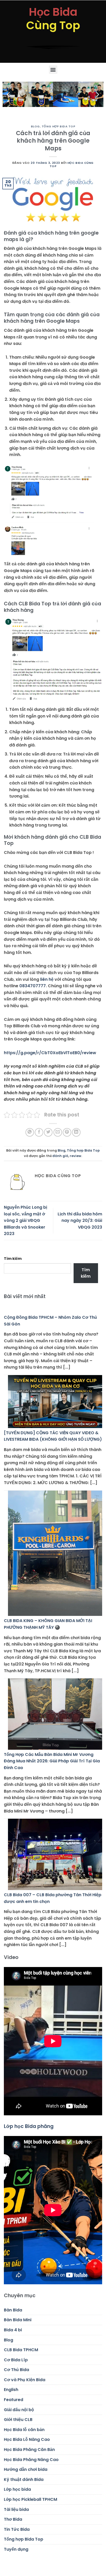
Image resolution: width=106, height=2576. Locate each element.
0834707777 (33, 986)
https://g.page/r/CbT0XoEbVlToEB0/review (50, 1053)
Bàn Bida (13, 2310)
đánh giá (60, 1156)
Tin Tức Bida (17, 2529)
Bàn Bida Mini (18, 2320)
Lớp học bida (17, 2489)
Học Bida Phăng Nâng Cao (31, 2460)
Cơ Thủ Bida (16, 2370)
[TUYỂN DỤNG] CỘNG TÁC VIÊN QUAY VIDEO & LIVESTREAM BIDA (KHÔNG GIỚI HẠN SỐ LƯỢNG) (53, 1436)
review (76, 1156)
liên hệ (47, 979)
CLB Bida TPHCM (21, 2350)
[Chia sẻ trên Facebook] (39, 1132)
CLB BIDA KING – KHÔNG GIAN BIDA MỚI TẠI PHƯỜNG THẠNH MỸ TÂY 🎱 (48, 1624)
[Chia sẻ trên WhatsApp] (30, 1132)
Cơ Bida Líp (16, 2360)
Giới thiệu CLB (18, 2420)
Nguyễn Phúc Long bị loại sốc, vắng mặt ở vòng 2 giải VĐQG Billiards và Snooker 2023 (25, 1220)
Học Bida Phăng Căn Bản (29, 2450)
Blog (35, 126)
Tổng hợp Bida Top (59, 126)
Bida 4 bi (13, 2330)
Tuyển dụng (16, 2549)
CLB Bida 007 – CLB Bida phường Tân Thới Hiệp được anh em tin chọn (53, 1898)
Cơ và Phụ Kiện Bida (25, 2380)
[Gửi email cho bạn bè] (58, 1132)
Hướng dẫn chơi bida (26, 2469)
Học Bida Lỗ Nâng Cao (27, 2439)
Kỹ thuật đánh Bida (24, 2479)
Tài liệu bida (16, 2509)
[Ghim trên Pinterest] (67, 1132)
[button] (53, 70)
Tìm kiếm (13, 1259)
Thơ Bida (13, 2519)
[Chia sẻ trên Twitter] (48, 1132)
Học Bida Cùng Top (72, 164)
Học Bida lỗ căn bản (24, 2430)
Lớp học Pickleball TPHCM (30, 2499)
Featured (14, 2400)
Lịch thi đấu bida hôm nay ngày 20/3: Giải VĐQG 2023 (80, 1221)
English (11, 2390)
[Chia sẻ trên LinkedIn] (76, 1132)
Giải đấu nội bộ (19, 2410)
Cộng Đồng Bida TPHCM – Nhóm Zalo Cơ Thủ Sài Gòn (50, 1321)
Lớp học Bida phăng (29, 2126)
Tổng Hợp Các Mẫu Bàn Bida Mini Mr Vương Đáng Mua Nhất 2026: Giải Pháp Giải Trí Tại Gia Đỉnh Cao (52, 1761)
